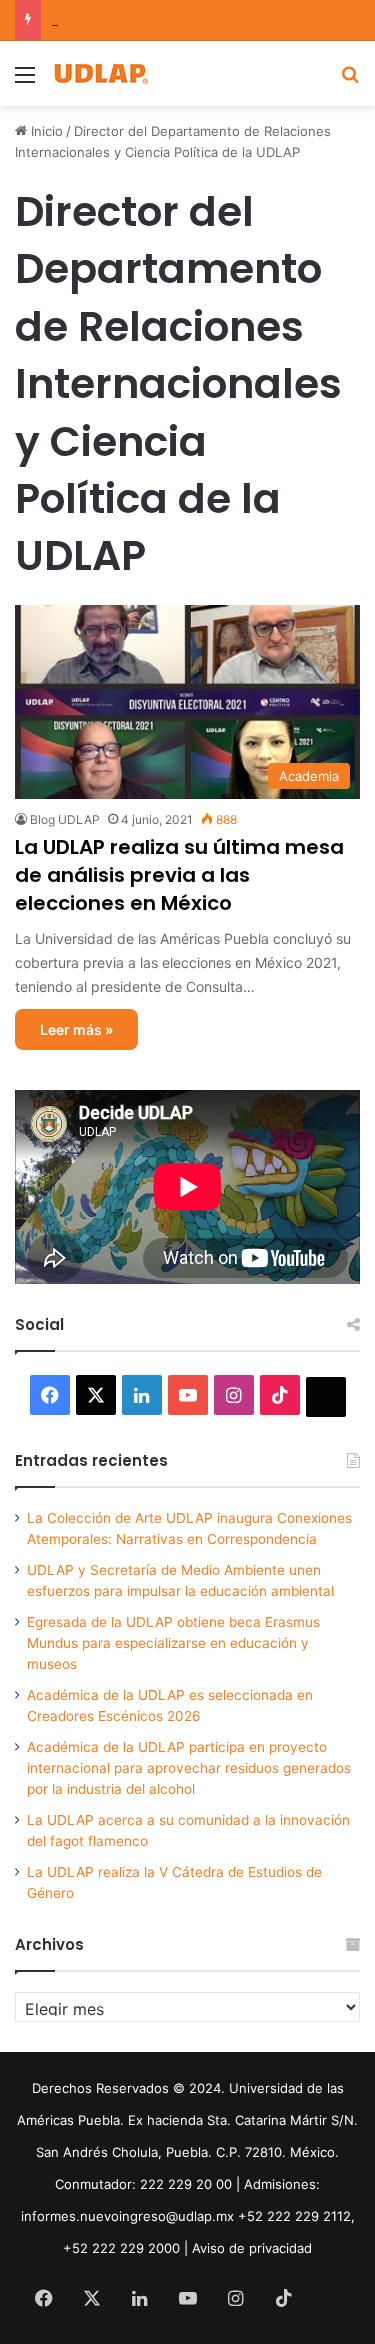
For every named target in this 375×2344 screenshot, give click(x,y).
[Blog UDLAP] (100, 73)
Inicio (45, 131)
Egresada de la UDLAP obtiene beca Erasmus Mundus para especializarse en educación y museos (173, 1643)
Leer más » (76, 1029)
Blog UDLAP (65, 819)
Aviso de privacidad (252, 2248)
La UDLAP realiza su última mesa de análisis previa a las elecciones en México (179, 875)
